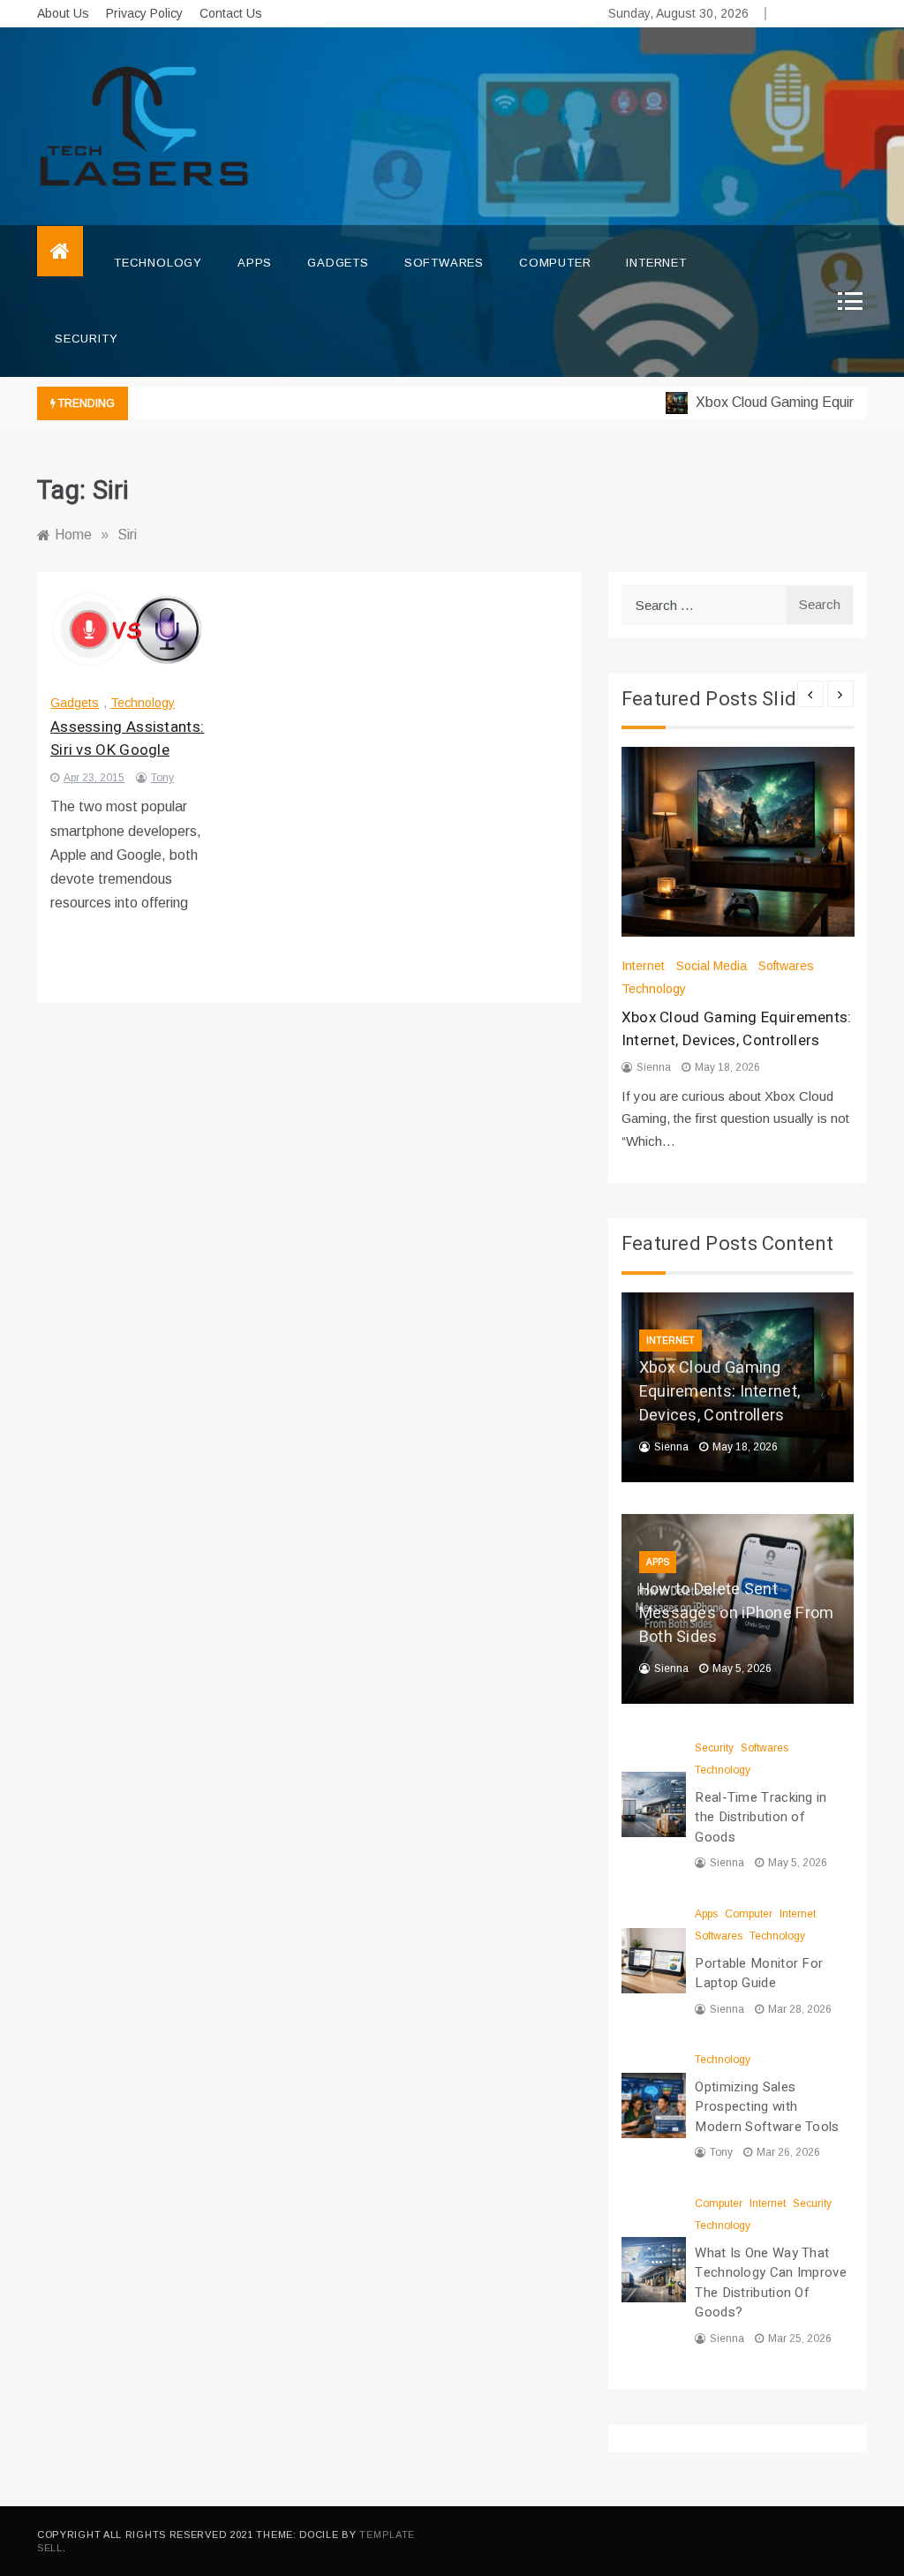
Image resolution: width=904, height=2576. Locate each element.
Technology (158, 263)
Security (86, 339)
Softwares (444, 263)
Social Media (712, 966)
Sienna (654, 1067)
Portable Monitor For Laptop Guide (759, 1973)
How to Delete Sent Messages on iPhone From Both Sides (737, 1613)
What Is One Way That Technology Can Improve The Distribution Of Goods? (771, 2283)
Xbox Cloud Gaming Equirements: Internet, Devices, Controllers (737, 1029)
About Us (63, 13)
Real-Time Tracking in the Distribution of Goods (761, 1817)
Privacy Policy (144, 13)
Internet (656, 263)
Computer (555, 263)
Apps (255, 263)
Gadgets (338, 263)
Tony (162, 778)
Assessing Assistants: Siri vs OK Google (127, 738)
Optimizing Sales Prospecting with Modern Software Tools (767, 2107)
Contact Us (231, 13)
